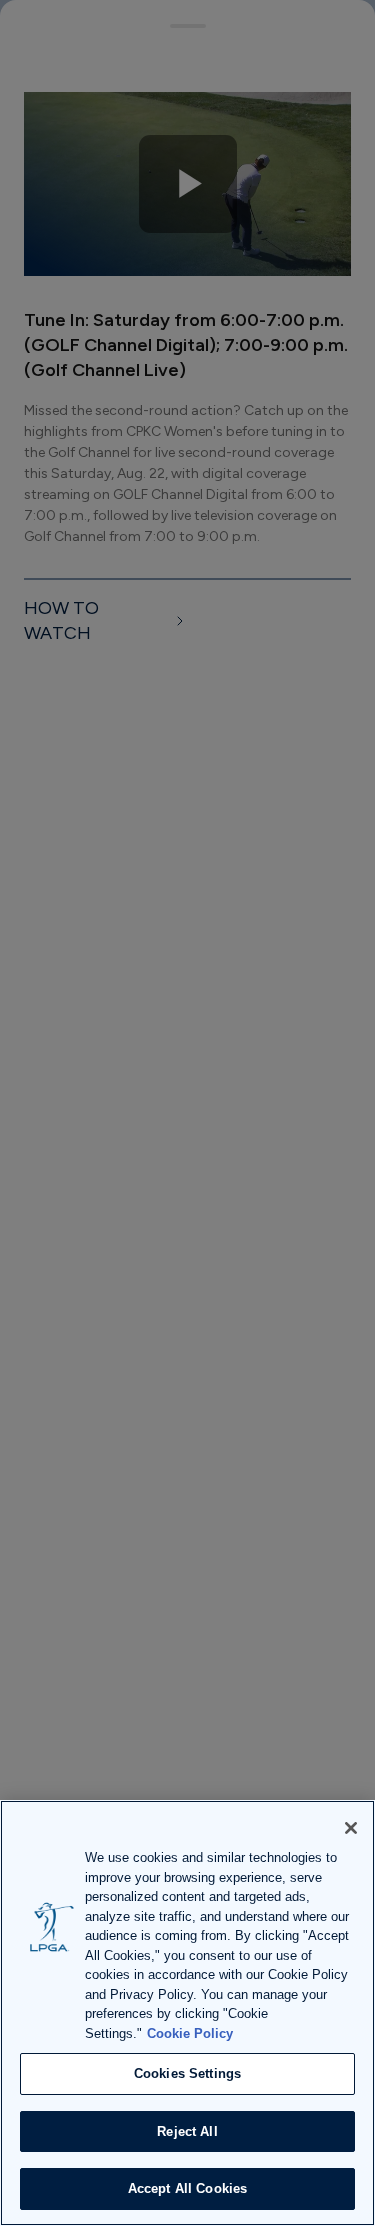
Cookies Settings (187, 2073)
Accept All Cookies (187, 2188)
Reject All (187, 2131)
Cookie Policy (190, 2033)
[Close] (351, 1828)
